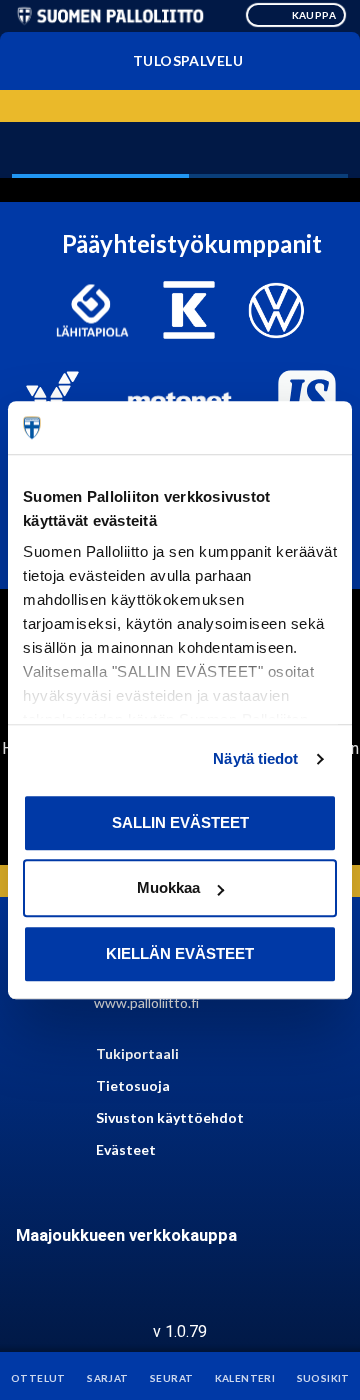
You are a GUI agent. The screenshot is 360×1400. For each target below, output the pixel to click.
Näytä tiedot (255, 758)
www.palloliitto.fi (146, 1002)
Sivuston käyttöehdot (170, 1117)
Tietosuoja (133, 1085)
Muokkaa (168, 887)
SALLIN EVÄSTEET (180, 822)
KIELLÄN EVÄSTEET (180, 953)
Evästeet (126, 1149)
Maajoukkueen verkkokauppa (126, 1235)
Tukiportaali (137, 1053)
